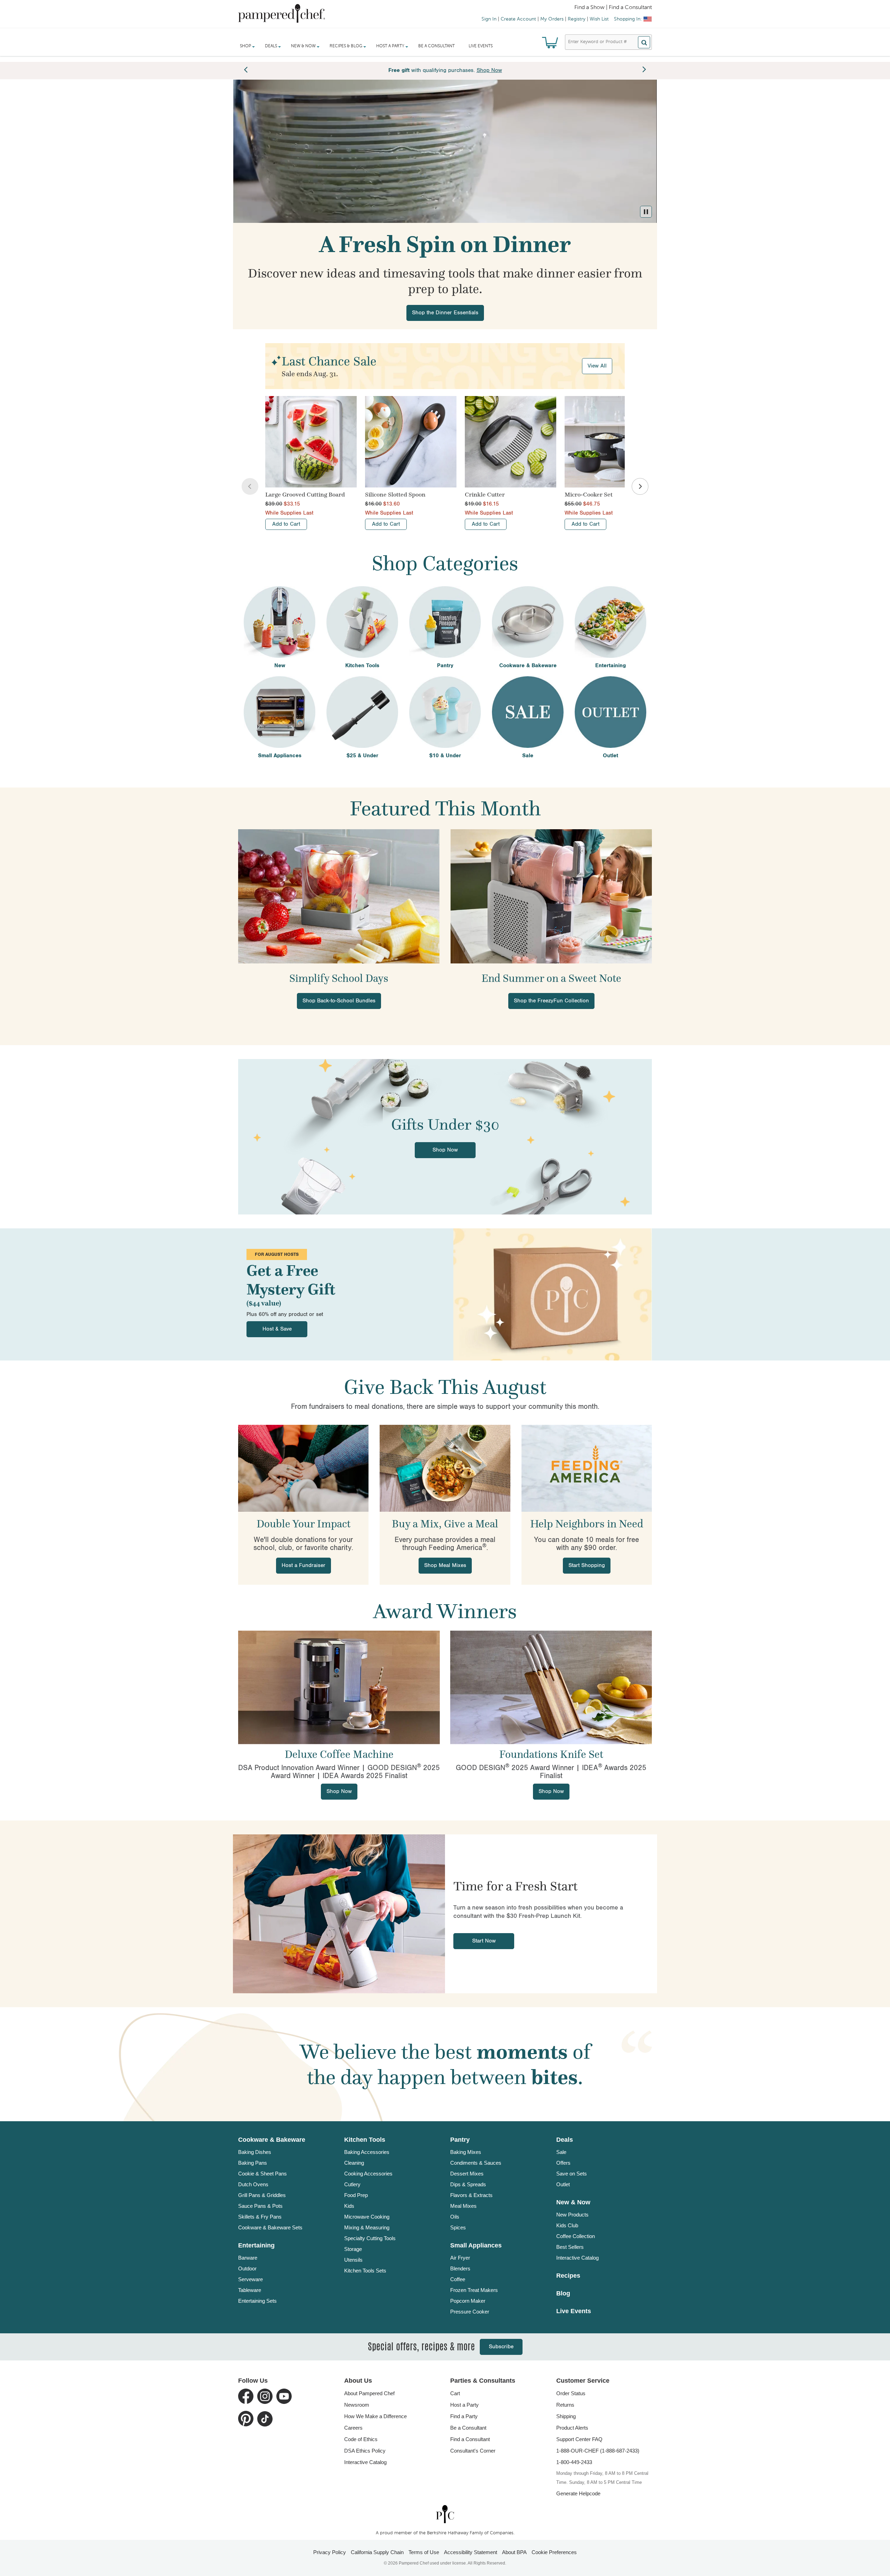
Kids (349, 2206)
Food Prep (356, 2195)
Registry (577, 19)
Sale (561, 2152)
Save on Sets (572, 2174)
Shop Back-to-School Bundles (339, 1001)
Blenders (460, 2268)
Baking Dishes (255, 2152)
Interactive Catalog (577, 2258)
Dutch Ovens (253, 2184)
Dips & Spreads (468, 2184)
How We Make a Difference (375, 2416)
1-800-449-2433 (574, 2462)
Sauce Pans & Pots (260, 2206)
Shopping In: (628, 19)
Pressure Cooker (470, 2312)
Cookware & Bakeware (272, 2140)
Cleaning (354, 2163)
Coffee (458, 2279)
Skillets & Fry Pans (260, 2217)
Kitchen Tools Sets (365, 2271)
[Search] (644, 42)
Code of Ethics (361, 2439)
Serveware (250, 2279)
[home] (445, 2514)
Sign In (489, 19)
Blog (563, 2293)
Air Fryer (460, 2258)
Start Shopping (587, 1565)
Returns (565, 2405)
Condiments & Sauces (476, 2163)
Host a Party (464, 2405)
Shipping (566, 2416)
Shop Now (445, 1150)
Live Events (481, 46)
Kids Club (567, 2225)
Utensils (353, 2260)
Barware (248, 2258)
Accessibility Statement (471, 2552)
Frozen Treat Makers (474, 2290)
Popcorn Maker (468, 2301)
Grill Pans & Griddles (262, 2195)
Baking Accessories (367, 2152)
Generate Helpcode (578, 2493)
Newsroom (357, 2405)
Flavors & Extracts (471, 2195)
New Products (572, 2215)
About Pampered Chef (369, 2393)
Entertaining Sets (257, 2301)
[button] (646, 212)
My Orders (552, 19)
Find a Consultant (470, 2439)
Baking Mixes (466, 2152)
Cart (455, 2393)
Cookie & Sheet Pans (262, 2174)
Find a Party (464, 2416)
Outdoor (247, 2268)
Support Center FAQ (579, 2439)
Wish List (599, 19)
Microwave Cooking (367, 2217)
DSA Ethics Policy (365, 2451)
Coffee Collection (576, 2236)
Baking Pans (253, 2163)
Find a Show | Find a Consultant (613, 8)
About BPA (514, 2552)
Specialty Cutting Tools (370, 2238)
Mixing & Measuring (367, 2227)
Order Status (571, 2393)
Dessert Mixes (467, 2174)
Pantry (460, 2140)
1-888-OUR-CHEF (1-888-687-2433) (598, 2451)
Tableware (250, 2290)
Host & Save (277, 1329)
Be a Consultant (436, 46)
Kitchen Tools (365, 2140)
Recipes (568, 2276)
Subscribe (501, 2347)
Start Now (484, 1941)
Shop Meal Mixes (445, 1565)
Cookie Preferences (554, 2552)
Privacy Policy (330, 2552)
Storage (353, 2249)
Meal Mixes (463, 2206)
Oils (455, 2217)
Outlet (563, 2184)
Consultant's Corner (473, 2451)
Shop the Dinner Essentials (445, 313)
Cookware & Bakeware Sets (270, 2227)
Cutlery (352, 2184)
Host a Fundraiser (304, 1565)
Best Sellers (570, 2247)
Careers (353, 2428)
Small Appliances (476, 2245)
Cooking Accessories (368, 2174)
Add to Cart (286, 524)
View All (597, 366)
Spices (458, 2227)
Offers (563, 2163)
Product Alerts (572, 2428)
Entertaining (256, 2245)
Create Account (518, 19)
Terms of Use (424, 2552)
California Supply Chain (377, 2552)
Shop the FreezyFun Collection (551, 1001)
